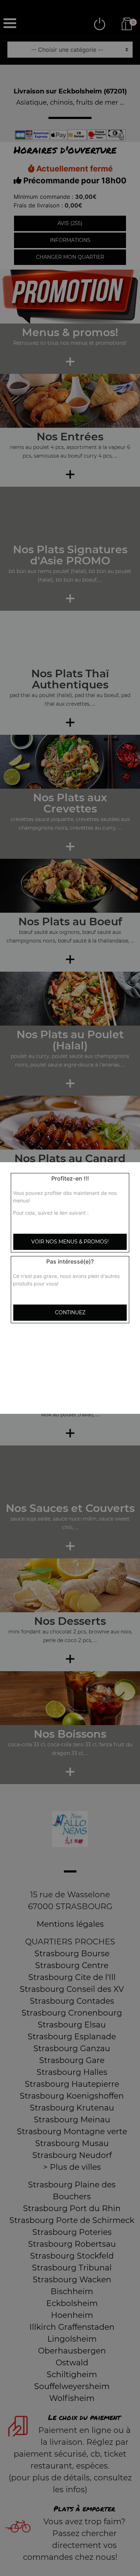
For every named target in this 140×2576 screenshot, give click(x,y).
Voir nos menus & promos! (70, 1242)
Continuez (70, 1312)
